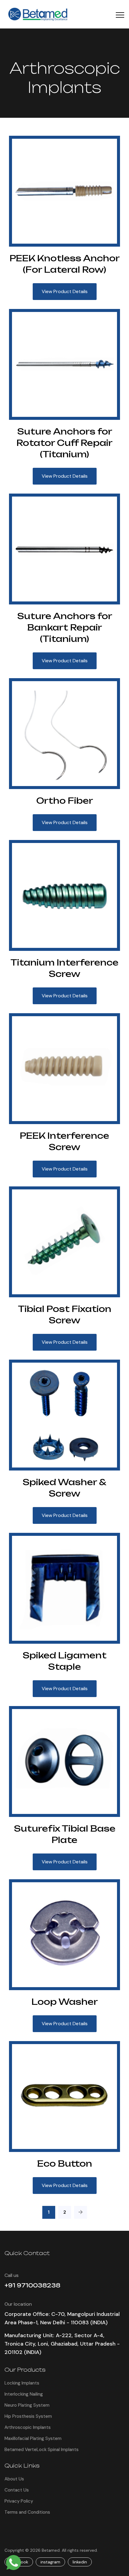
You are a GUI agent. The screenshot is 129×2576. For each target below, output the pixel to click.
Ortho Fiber (65, 801)
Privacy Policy (19, 2501)
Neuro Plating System (27, 2405)
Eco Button (65, 2163)
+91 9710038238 (32, 2285)
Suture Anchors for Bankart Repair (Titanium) (65, 627)
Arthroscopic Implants (28, 2427)
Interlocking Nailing (24, 2394)
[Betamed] (39, 14)
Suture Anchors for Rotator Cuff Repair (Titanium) (64, 443)
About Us (14, 2479)
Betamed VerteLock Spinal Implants (42, 2450)
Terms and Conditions (27, 2512)
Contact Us (17, 2490)
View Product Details (65, 291)
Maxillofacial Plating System (33, 2438)
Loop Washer (65, 2002)
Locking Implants (22, 2383)
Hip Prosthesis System (28, 2416)
